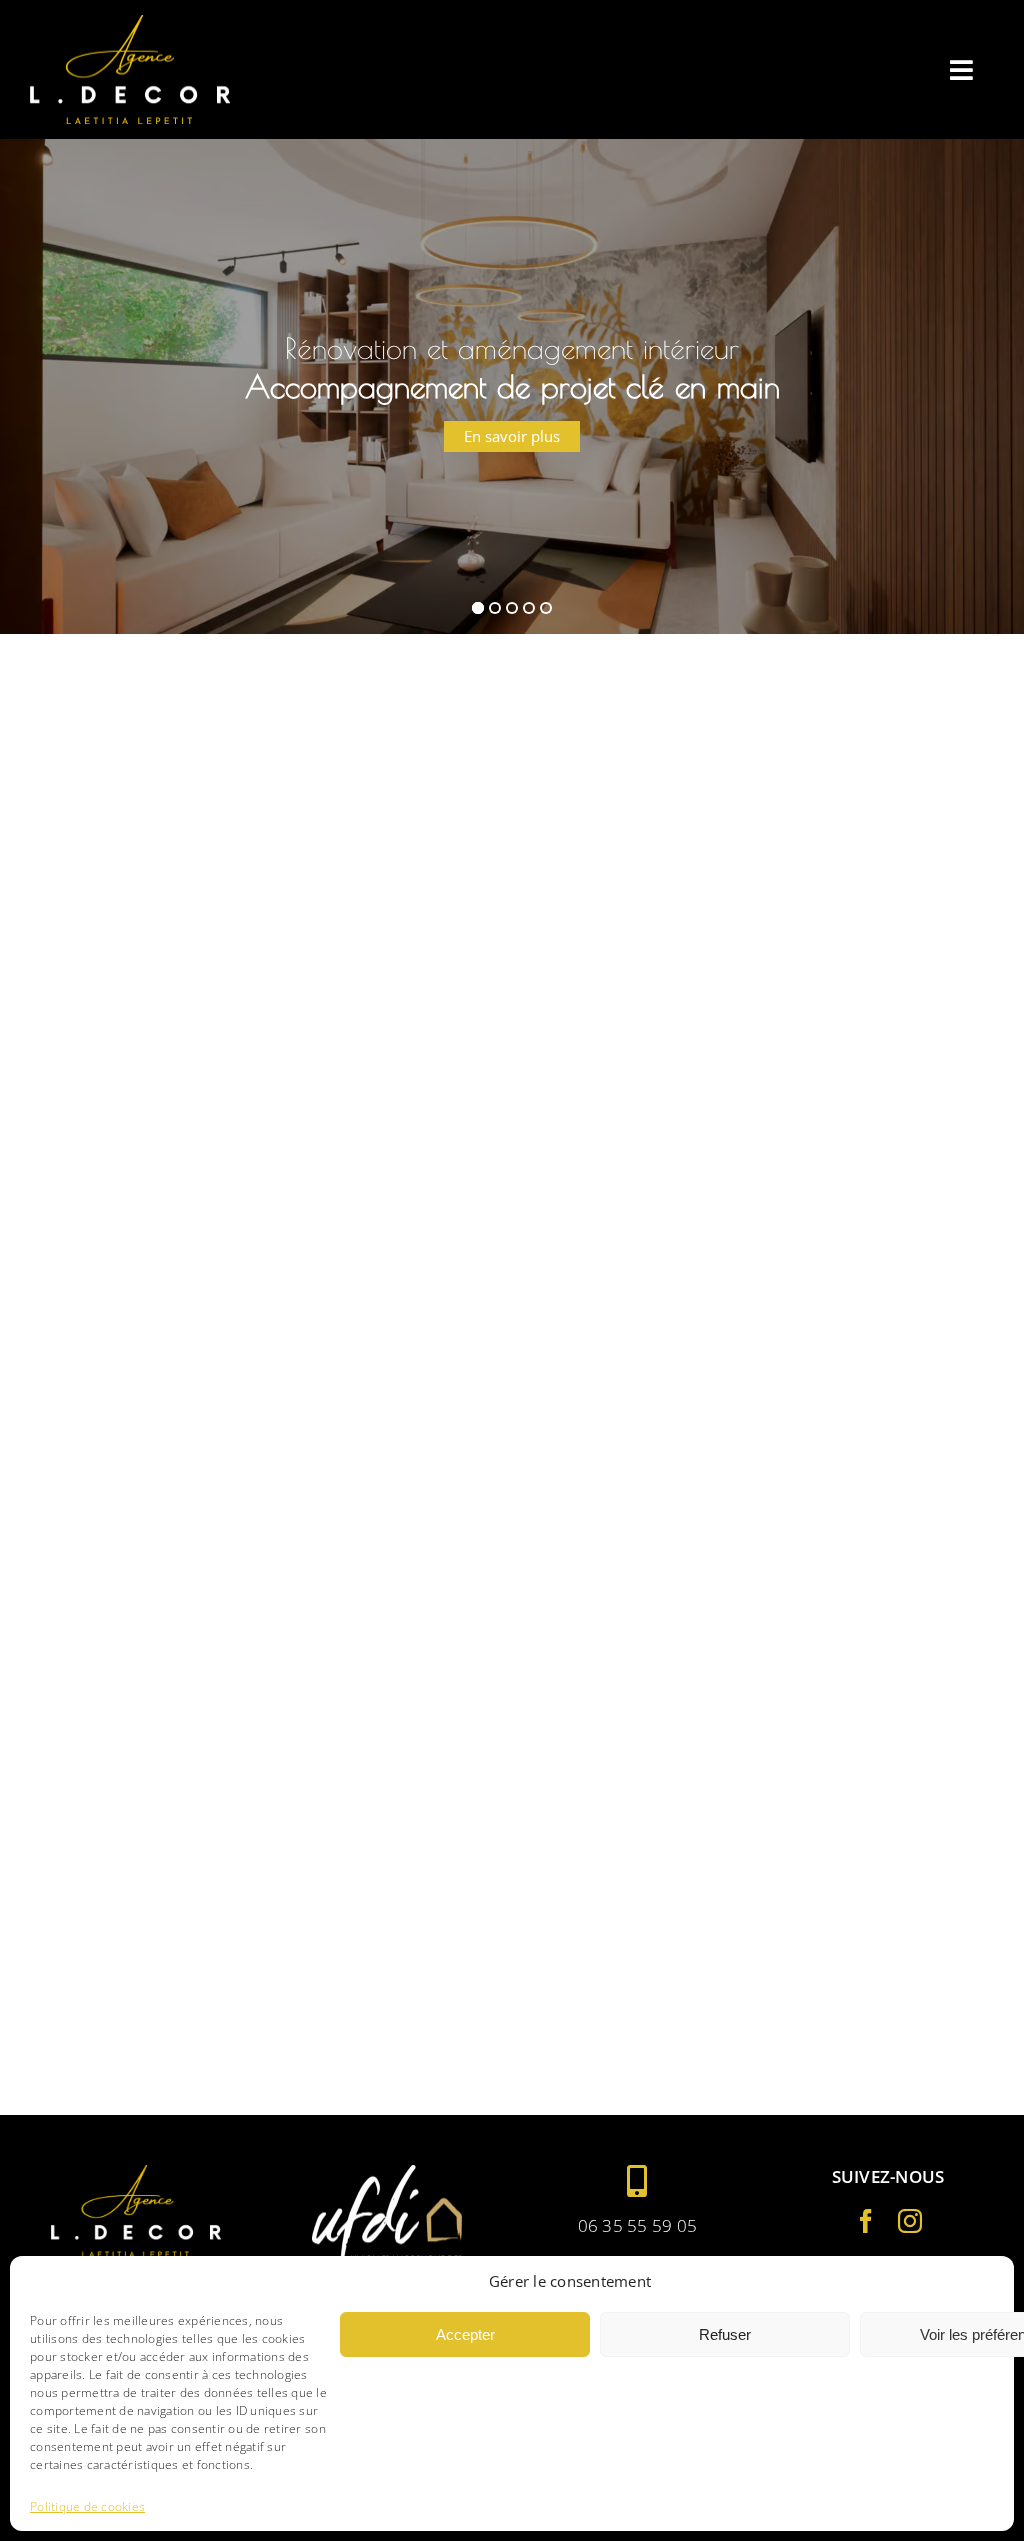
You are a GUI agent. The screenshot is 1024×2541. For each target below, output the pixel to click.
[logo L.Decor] (130, 23)
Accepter (465, 2334)
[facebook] (866, 2221)
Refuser (725, 2334)
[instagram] (910, 2221)
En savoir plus (512, 452)
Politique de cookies (87, 2507)
